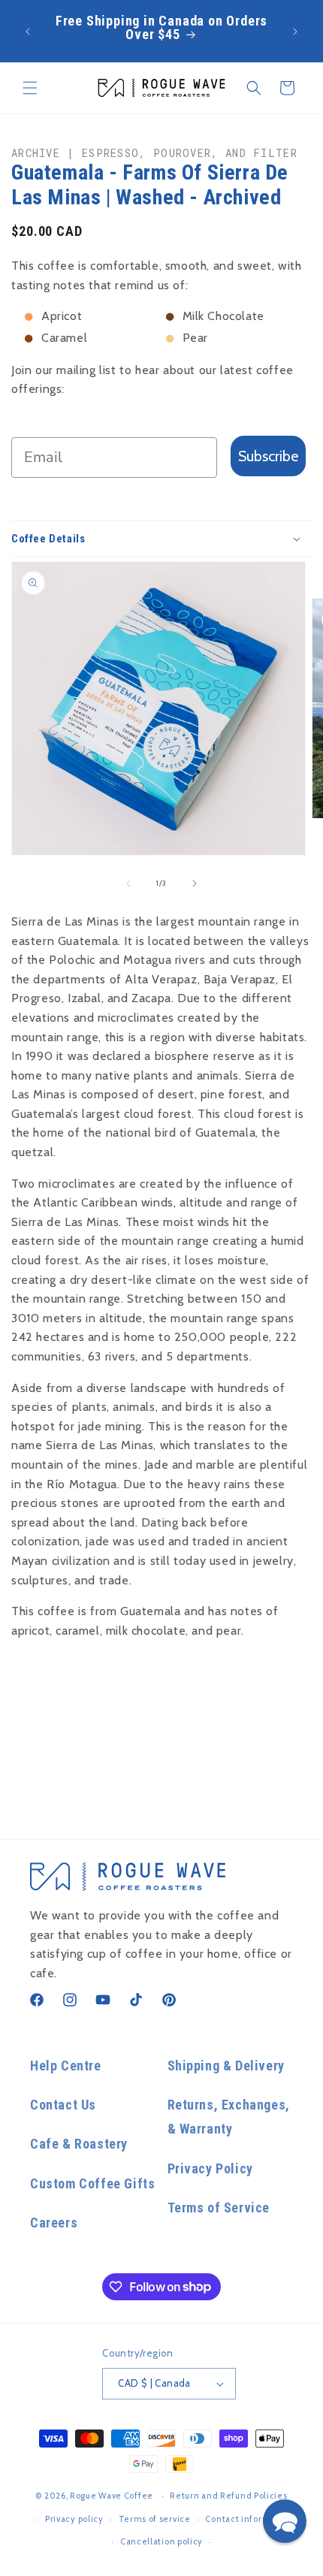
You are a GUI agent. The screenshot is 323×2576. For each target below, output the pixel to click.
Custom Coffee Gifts (92, 2183)
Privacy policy (74, 2519)
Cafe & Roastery (79, 2144)
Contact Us (63, 2105)
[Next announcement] (295, 32)
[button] (30, 88)
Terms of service (155, 2519)
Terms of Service (219, 2208)
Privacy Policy (210, 2168)
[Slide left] (128, 883)
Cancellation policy (161, 2541)
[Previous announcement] (28, 32)
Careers (54, 2223)
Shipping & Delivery (226, 2066)
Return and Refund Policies (228, 2496)
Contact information (249, 2519)
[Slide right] (195, 883)
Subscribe (268, 456)
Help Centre (66, 2066)
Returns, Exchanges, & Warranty (229, 2117)
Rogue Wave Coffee (112, 2496)
